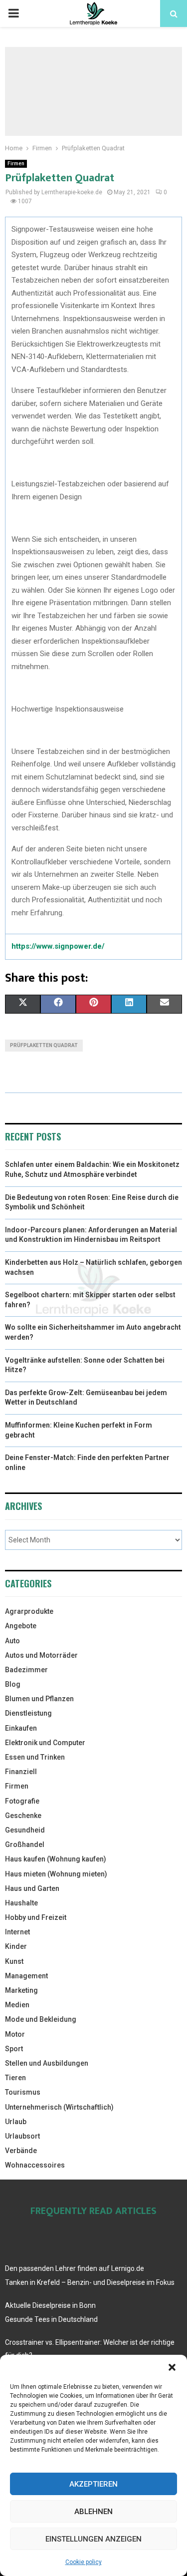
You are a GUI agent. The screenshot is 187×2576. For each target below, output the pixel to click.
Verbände (21, 2151)
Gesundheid (25, 1830)
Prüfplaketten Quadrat (44, 1045)
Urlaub (16, 2122)
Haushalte (21, 1903)
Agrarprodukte (29, 1611)
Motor (15, 2034)
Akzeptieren (93, 2484)
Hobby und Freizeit (36, 1917)
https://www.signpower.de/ (58, 946)
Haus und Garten (32, 1888)
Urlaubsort (22, 2136)
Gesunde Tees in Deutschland (51, 2319)
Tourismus (23, 2092)
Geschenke (23, 1816)
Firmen (16, 164)
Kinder (16, 1946)
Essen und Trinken (35, 1757)
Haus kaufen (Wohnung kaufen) (56, 1859)
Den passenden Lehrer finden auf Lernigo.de (75, 2268)
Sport (14, 2049)
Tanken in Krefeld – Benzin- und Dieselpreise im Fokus (90, 2282)
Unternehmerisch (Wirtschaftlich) (59, 2107)
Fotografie (22, 1801)
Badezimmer (26, 1670)
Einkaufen (21, 1728)
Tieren (15, 2078)
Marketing (21, 1990)
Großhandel (25, 1844)
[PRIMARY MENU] (13, 13)
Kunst (14, 1961)
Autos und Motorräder (41, 1655)
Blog (13, 1684)
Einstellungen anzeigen (93, 2539)
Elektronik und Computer (45, 1743)
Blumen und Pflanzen (39, 1699)
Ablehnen (93, 2512)
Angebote (21, 1626)
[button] (172, 2367)
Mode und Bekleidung (41, 2019)
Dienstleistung (28, 1713)
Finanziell (21, 1772)
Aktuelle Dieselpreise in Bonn (50, 2305)
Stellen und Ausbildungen (47, 2063)
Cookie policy (84, 2562)
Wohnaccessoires (35, 2165)
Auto (12, 1641)
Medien (17, 2005)
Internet (17, 1932)
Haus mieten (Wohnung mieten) (56, 1874)
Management (26, 1976)
